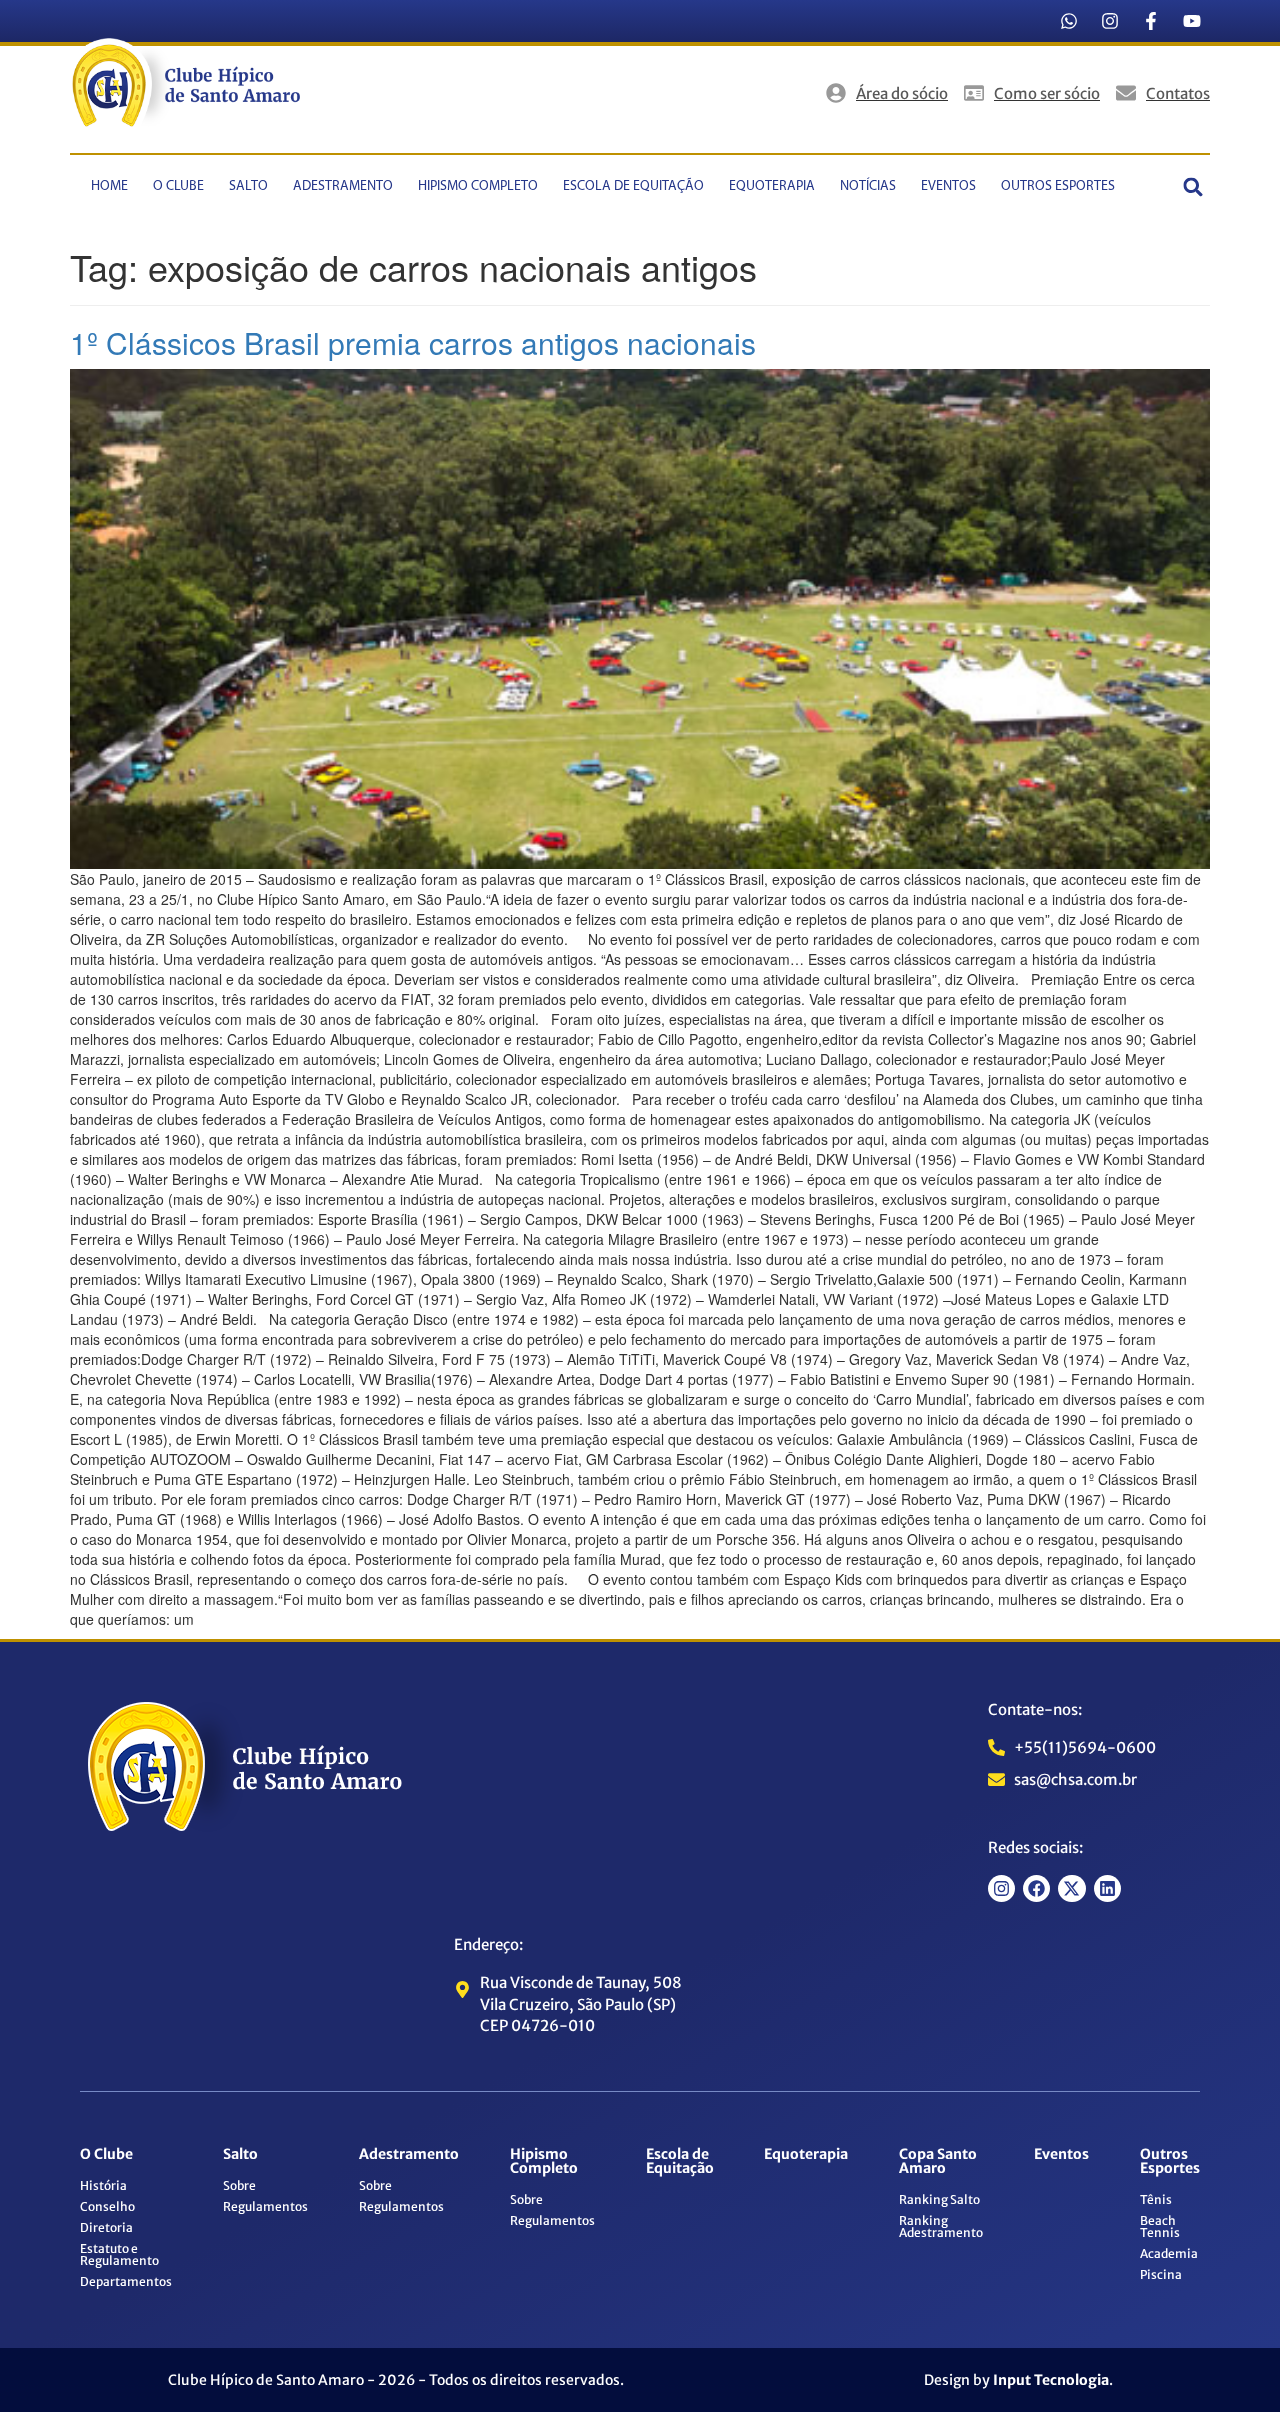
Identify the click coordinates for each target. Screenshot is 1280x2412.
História (103, 2185)
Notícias (868, 186)
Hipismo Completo (478, 186)
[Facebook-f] (1151, 21)
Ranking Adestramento (941, 2226)
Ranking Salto (939, 2199)
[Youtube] (1192, 21)
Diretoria (106, 2227)
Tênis (1156, 2199)
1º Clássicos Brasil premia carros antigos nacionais (413, 342)
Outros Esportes (1058, 186)
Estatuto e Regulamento (119, 2254)
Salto (248, 186)
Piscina (1161, 2274)
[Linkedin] (1107, 1888)
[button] (1193, 186)
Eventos (948, 186)
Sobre (239, 2185)
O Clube (178, 186)
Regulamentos (265, 2206)
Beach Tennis (1160, 2226)
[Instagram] (1110, 21)
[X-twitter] (1071, 1888)
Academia (1169, 2253)
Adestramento (343, 186)
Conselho (107, 2206)
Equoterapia (772, 186)
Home (109, 186)
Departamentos (126, 2281)
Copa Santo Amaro (938, 2161)
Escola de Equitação (633, 186)
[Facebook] (1036, 1888)
